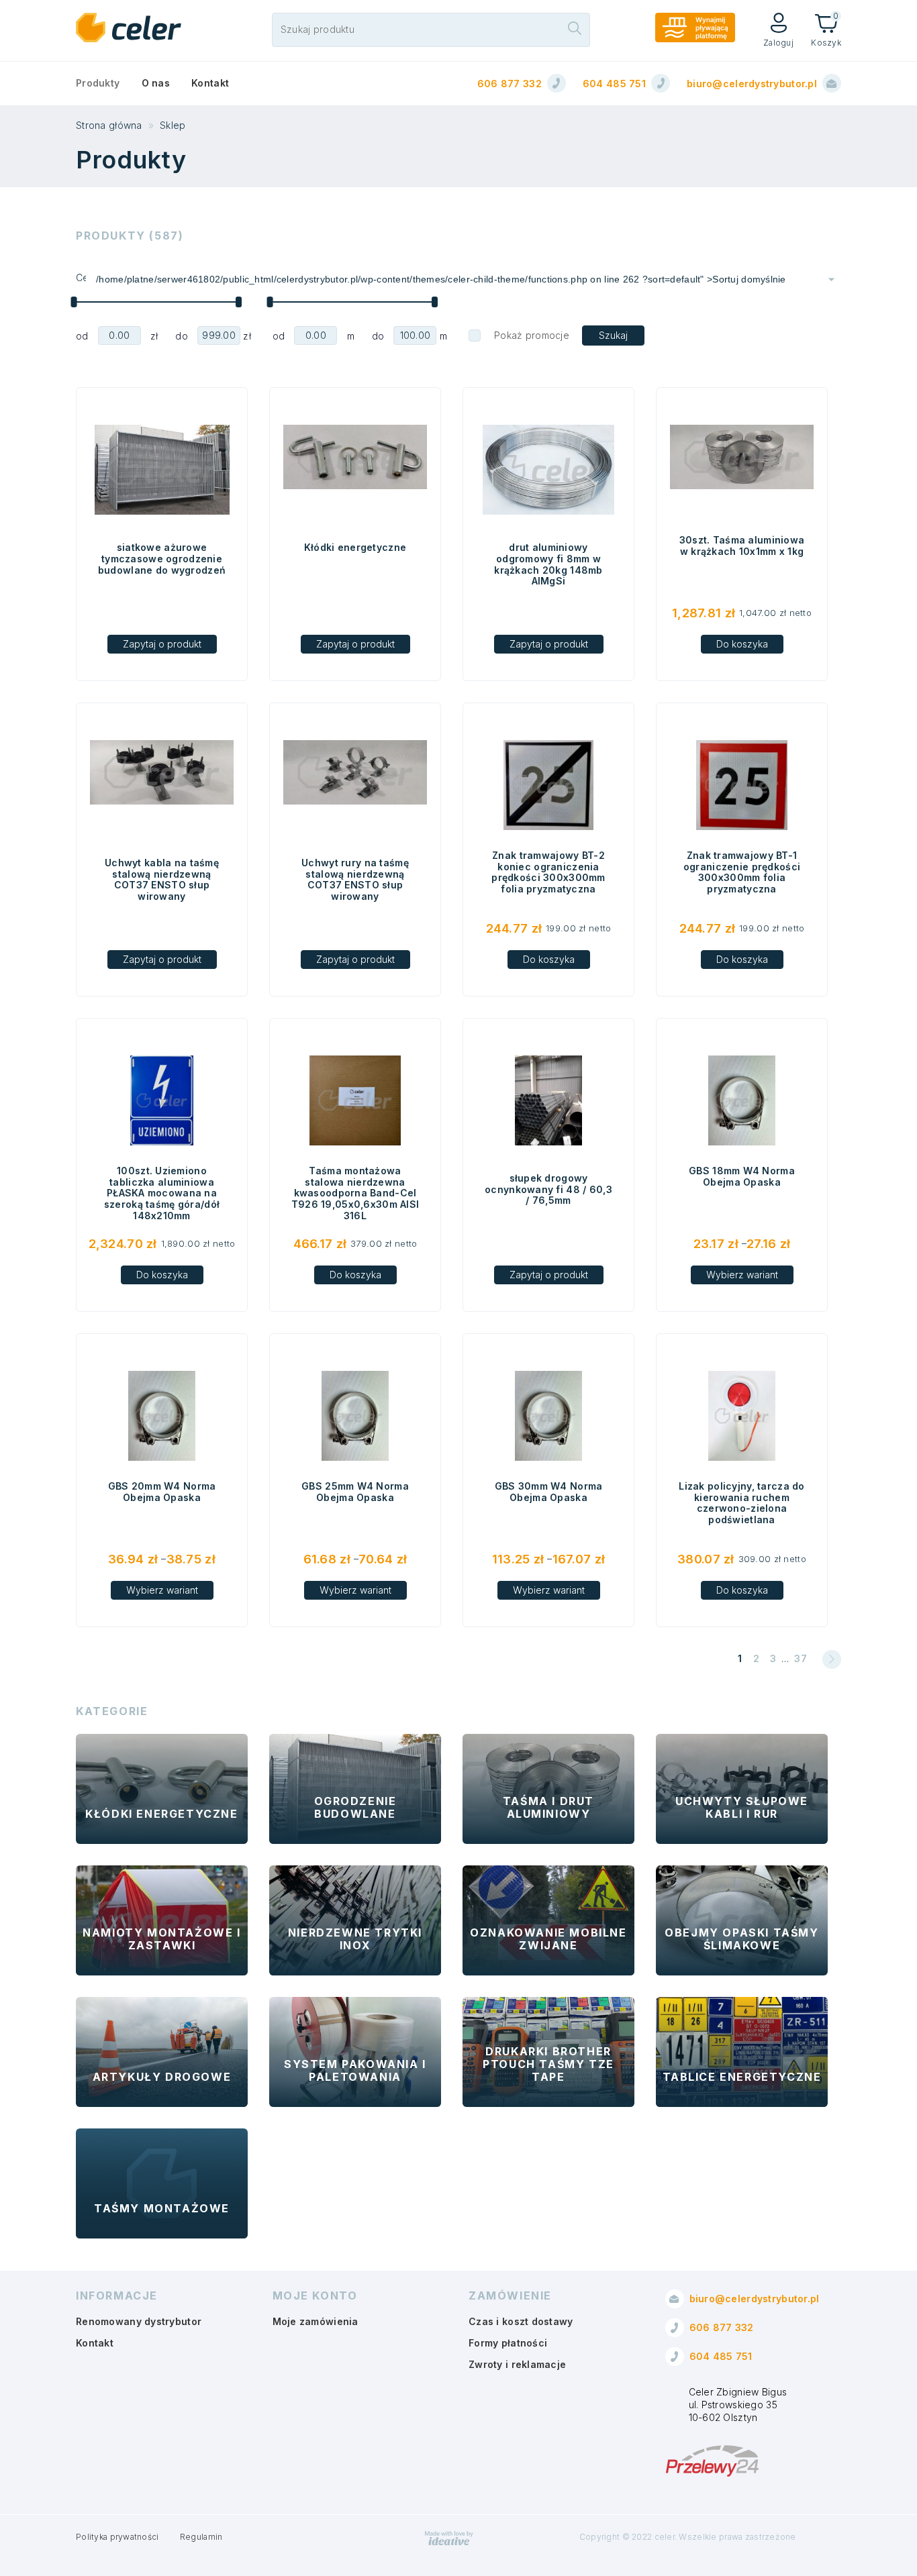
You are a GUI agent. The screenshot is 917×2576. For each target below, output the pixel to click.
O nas (156, 83)
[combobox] (464, 279)
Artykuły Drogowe (162, 2077)
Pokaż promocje (532, 335)
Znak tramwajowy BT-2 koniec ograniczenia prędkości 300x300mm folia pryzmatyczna (548, 872)
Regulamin (201, 2537)
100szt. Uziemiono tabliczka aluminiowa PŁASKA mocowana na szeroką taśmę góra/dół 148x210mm (162, 1193)
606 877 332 (510, 84)
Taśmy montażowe (162, 2208)
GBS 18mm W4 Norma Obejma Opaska (742, 1176)
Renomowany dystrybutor (139, 2321)
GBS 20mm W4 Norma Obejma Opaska (162, 1492)
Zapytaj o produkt (162, 644)
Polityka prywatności (117, 2537)
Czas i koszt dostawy (521, 2321)
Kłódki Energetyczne (161, 1814)
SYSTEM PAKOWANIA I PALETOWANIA (355, 2070)
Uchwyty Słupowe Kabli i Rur (742, 1807)
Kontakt (210, 83)
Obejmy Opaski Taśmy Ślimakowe (741, 1939)
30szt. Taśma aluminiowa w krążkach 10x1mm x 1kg (742, 546)
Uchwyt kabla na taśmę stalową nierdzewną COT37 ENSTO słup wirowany (162, 880)
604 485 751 (614, 84)
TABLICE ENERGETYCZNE (742, 2077)
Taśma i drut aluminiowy (548, 1807)
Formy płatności (508, 2343)
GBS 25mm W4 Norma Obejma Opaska (355, 1492)
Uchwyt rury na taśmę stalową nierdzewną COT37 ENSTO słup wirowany (355, 880)
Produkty (98, 83)
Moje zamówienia (316, 2321)
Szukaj (613, 335)
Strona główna (109, 125)
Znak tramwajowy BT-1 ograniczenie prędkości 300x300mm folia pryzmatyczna (742, 872)
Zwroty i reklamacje (517, 2364)
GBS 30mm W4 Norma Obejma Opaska (549, 1492)
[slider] (74, 302)
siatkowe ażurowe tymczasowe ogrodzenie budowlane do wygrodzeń (162, 559)
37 (801, 1658)
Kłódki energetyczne (355, 547)
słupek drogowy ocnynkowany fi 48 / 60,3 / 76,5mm (548, 1189)
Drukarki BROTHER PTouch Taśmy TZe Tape (548, 2064)
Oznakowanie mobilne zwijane (548, 1939)
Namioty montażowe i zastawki (161, 1939)
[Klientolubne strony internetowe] (449, 2543)
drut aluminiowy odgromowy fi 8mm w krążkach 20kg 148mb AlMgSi (548, 564)
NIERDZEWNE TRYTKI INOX (355, 1939)
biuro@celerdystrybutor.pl (752, 84)
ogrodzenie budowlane (355, 1807)
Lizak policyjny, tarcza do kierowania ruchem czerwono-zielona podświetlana (741, 1503)
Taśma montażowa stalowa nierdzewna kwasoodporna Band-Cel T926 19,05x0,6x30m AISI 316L (355, 1193)
